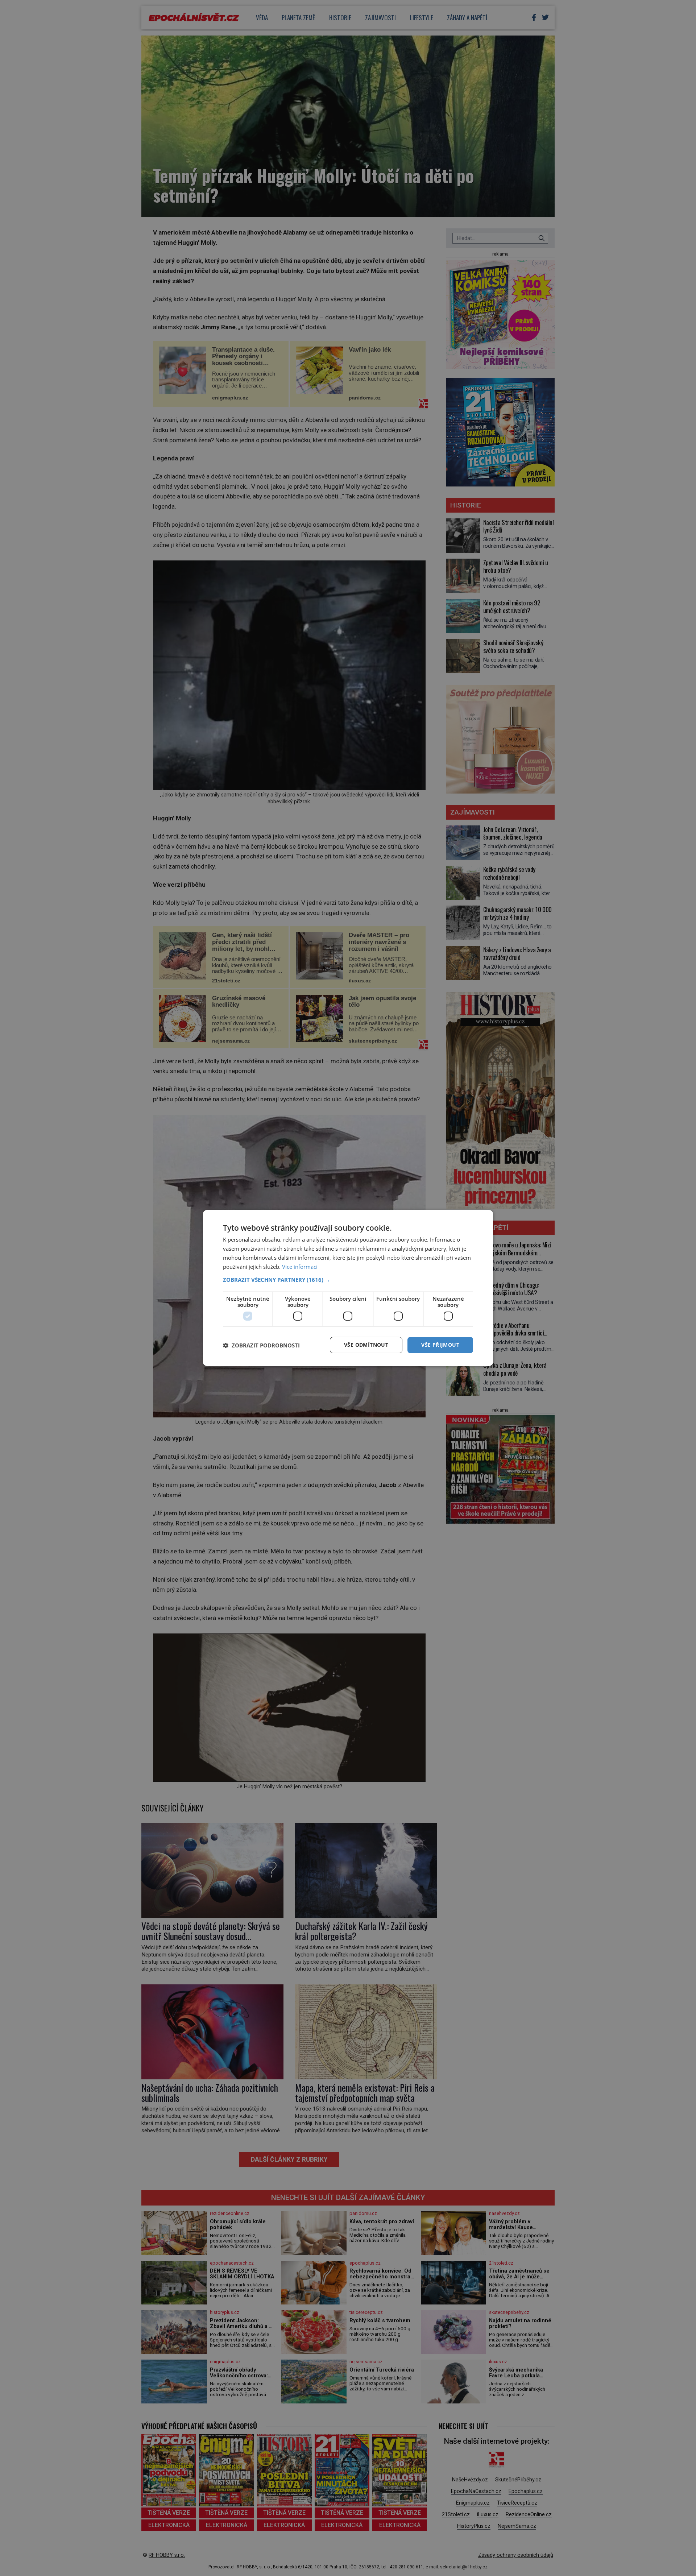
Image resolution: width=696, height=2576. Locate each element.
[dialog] (348, 1288)
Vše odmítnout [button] (366, 1345)
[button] (348, 1280)
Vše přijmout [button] (440, 1345)
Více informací (300, 1267)
